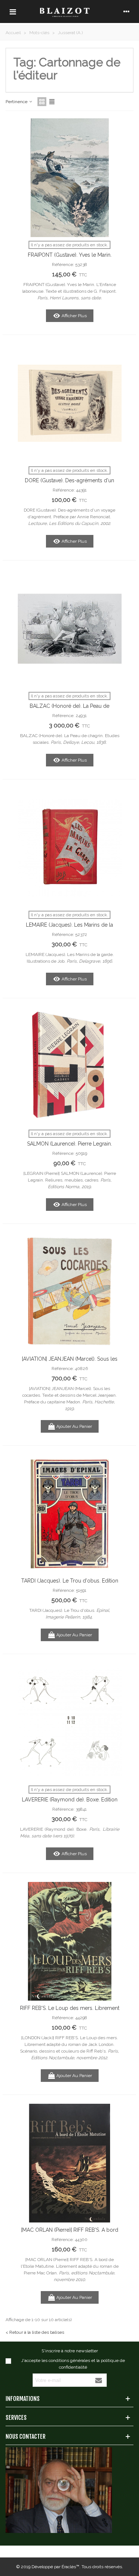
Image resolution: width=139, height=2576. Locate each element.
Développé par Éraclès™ (55, 2567)
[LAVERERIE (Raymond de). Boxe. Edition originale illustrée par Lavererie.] (70, 1722)
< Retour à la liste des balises (35, 2332)
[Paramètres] (126, 11)
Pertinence (17, 102)
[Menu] (13, 11)
